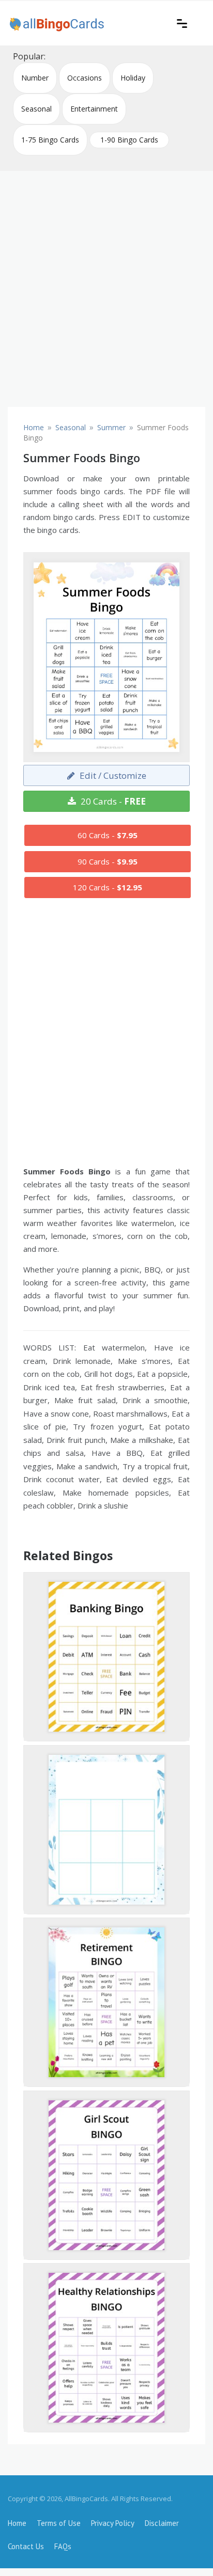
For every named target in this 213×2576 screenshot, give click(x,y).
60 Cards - (108, 835)
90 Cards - (108, 861)
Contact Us (26, 2546)
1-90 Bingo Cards (129, 140)
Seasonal (36, 109)
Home (17, 2523)
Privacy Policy (113, 2523)
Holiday (133, 78)
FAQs (63, 2546)
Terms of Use (59, 2523)
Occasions (85, 78)
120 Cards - (108, 887)
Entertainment (94, 109)
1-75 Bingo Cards (50, 140)
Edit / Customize (112, 775)
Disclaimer (162, 2523)
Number (35, 78)
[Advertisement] (106, 285)
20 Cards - (112, 801)
